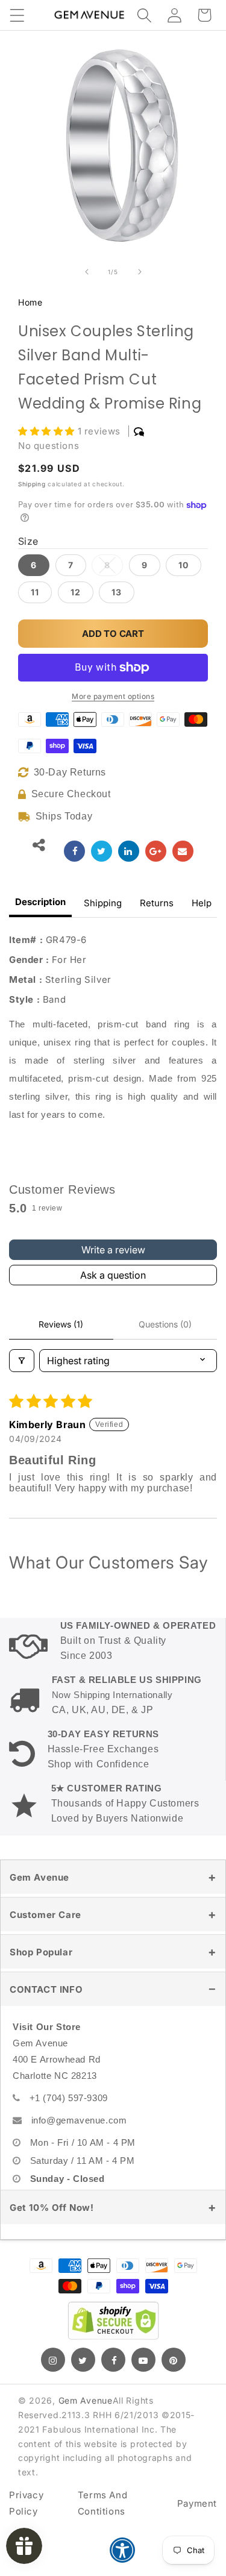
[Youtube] (143, 2360)
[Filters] (22, 1361)
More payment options (113, 696)
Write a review (113, 1250)
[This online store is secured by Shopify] (113, 2321)
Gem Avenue (39, 1877)
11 (35, 592)
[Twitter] (83, 2360)
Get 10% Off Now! (52, 2208)
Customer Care (46, 1915)
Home (30, 302)
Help (202, 903)
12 (76, 592)
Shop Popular (41, 1952)
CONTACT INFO (46, 1989)
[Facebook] (113, 2360)
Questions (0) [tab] (165, 1324)
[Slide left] (87, 272)
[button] (17, 15)
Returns (157, 903)
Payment (197, 2503)
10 (184, 565)
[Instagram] (53, 2360)
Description (40, 902)
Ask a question (113, 1275)
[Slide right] (140, 272)
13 (117, 592)
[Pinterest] (174, 2360)
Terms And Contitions (102, 2503)
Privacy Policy (26, 2503)
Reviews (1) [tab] (61, 1324)
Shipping (32, 484)
